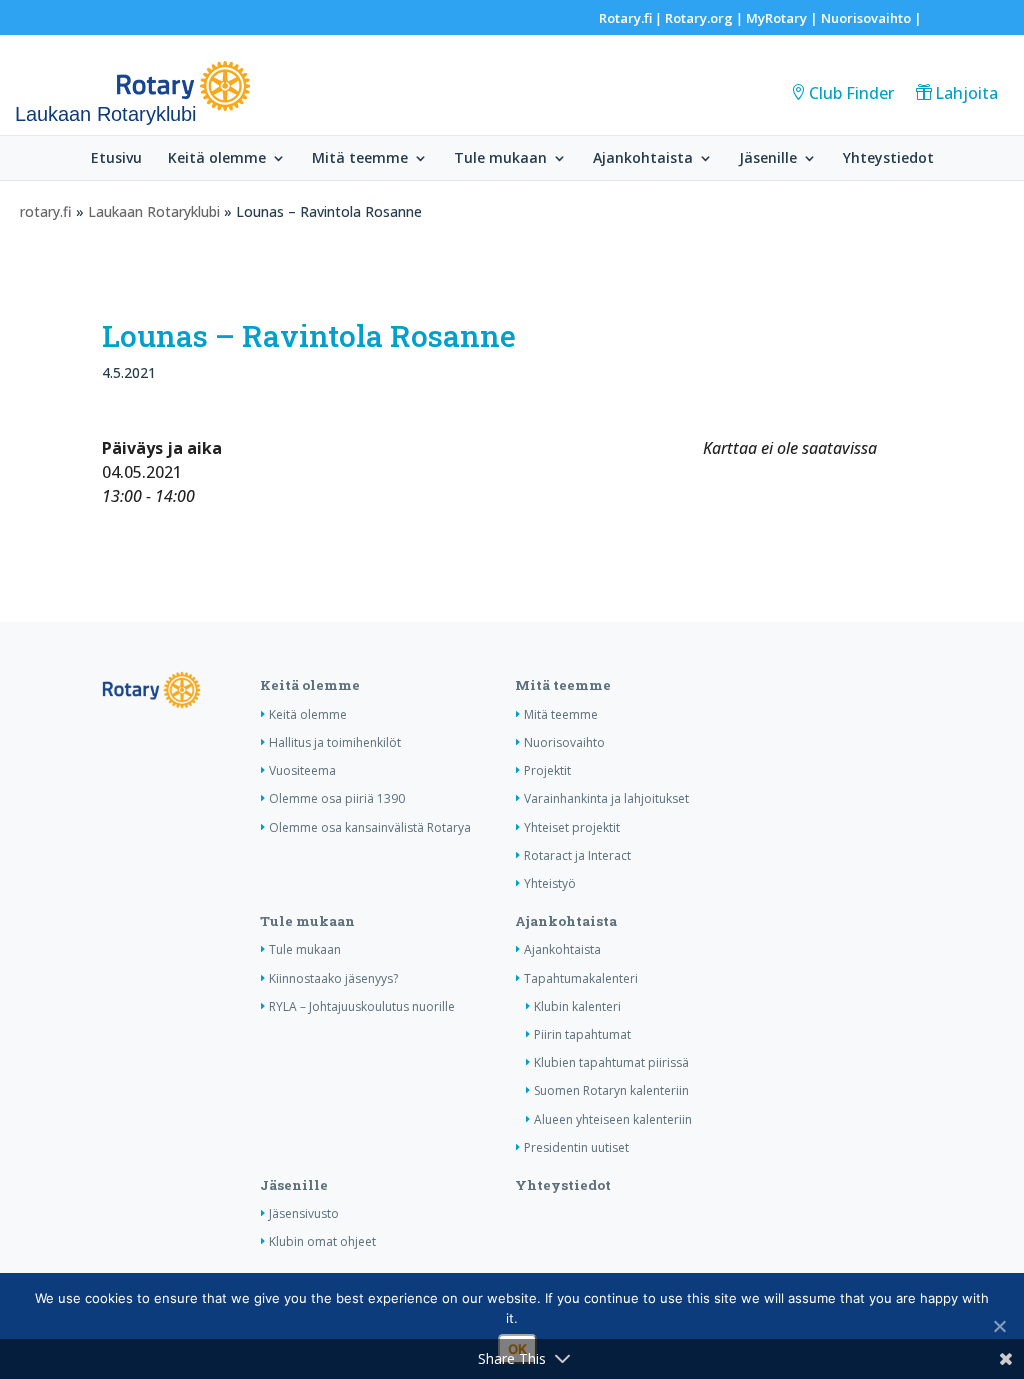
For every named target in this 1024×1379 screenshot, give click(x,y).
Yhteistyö (550, 883)
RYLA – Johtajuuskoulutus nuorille (362, 1006)
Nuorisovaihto (866, 18)
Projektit (547, 770)
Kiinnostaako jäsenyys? (333, 978)
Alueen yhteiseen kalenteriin (613, 1119)
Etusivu (116, 159)
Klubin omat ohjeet (322, 1241)
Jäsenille (768, 159)
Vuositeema (302, 770)
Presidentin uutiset (576, 1147)
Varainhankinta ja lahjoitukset (606, 798)
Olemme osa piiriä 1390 (337, 798)
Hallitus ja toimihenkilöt (335, 742)
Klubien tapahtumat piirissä (611, 1062)
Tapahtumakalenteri (581, 978)
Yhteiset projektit (572, 827)
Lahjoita (966, 93)
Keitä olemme (217, 159)
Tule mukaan (500, 159)
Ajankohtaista (643, 159)
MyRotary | (783, 18)
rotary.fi (46, 211)
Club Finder (851, 93)
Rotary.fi (625, 18)
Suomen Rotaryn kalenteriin (611, 1090)
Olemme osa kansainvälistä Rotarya (370, 827)
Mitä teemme (360, 159)
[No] (999, 1326)
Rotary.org (699, 18)
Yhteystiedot (888, 159)
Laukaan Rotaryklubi (154, 211)
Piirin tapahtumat (582, 1034)
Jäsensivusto (304, 1213)
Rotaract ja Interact (577, 855)
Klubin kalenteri (577, 1006)
